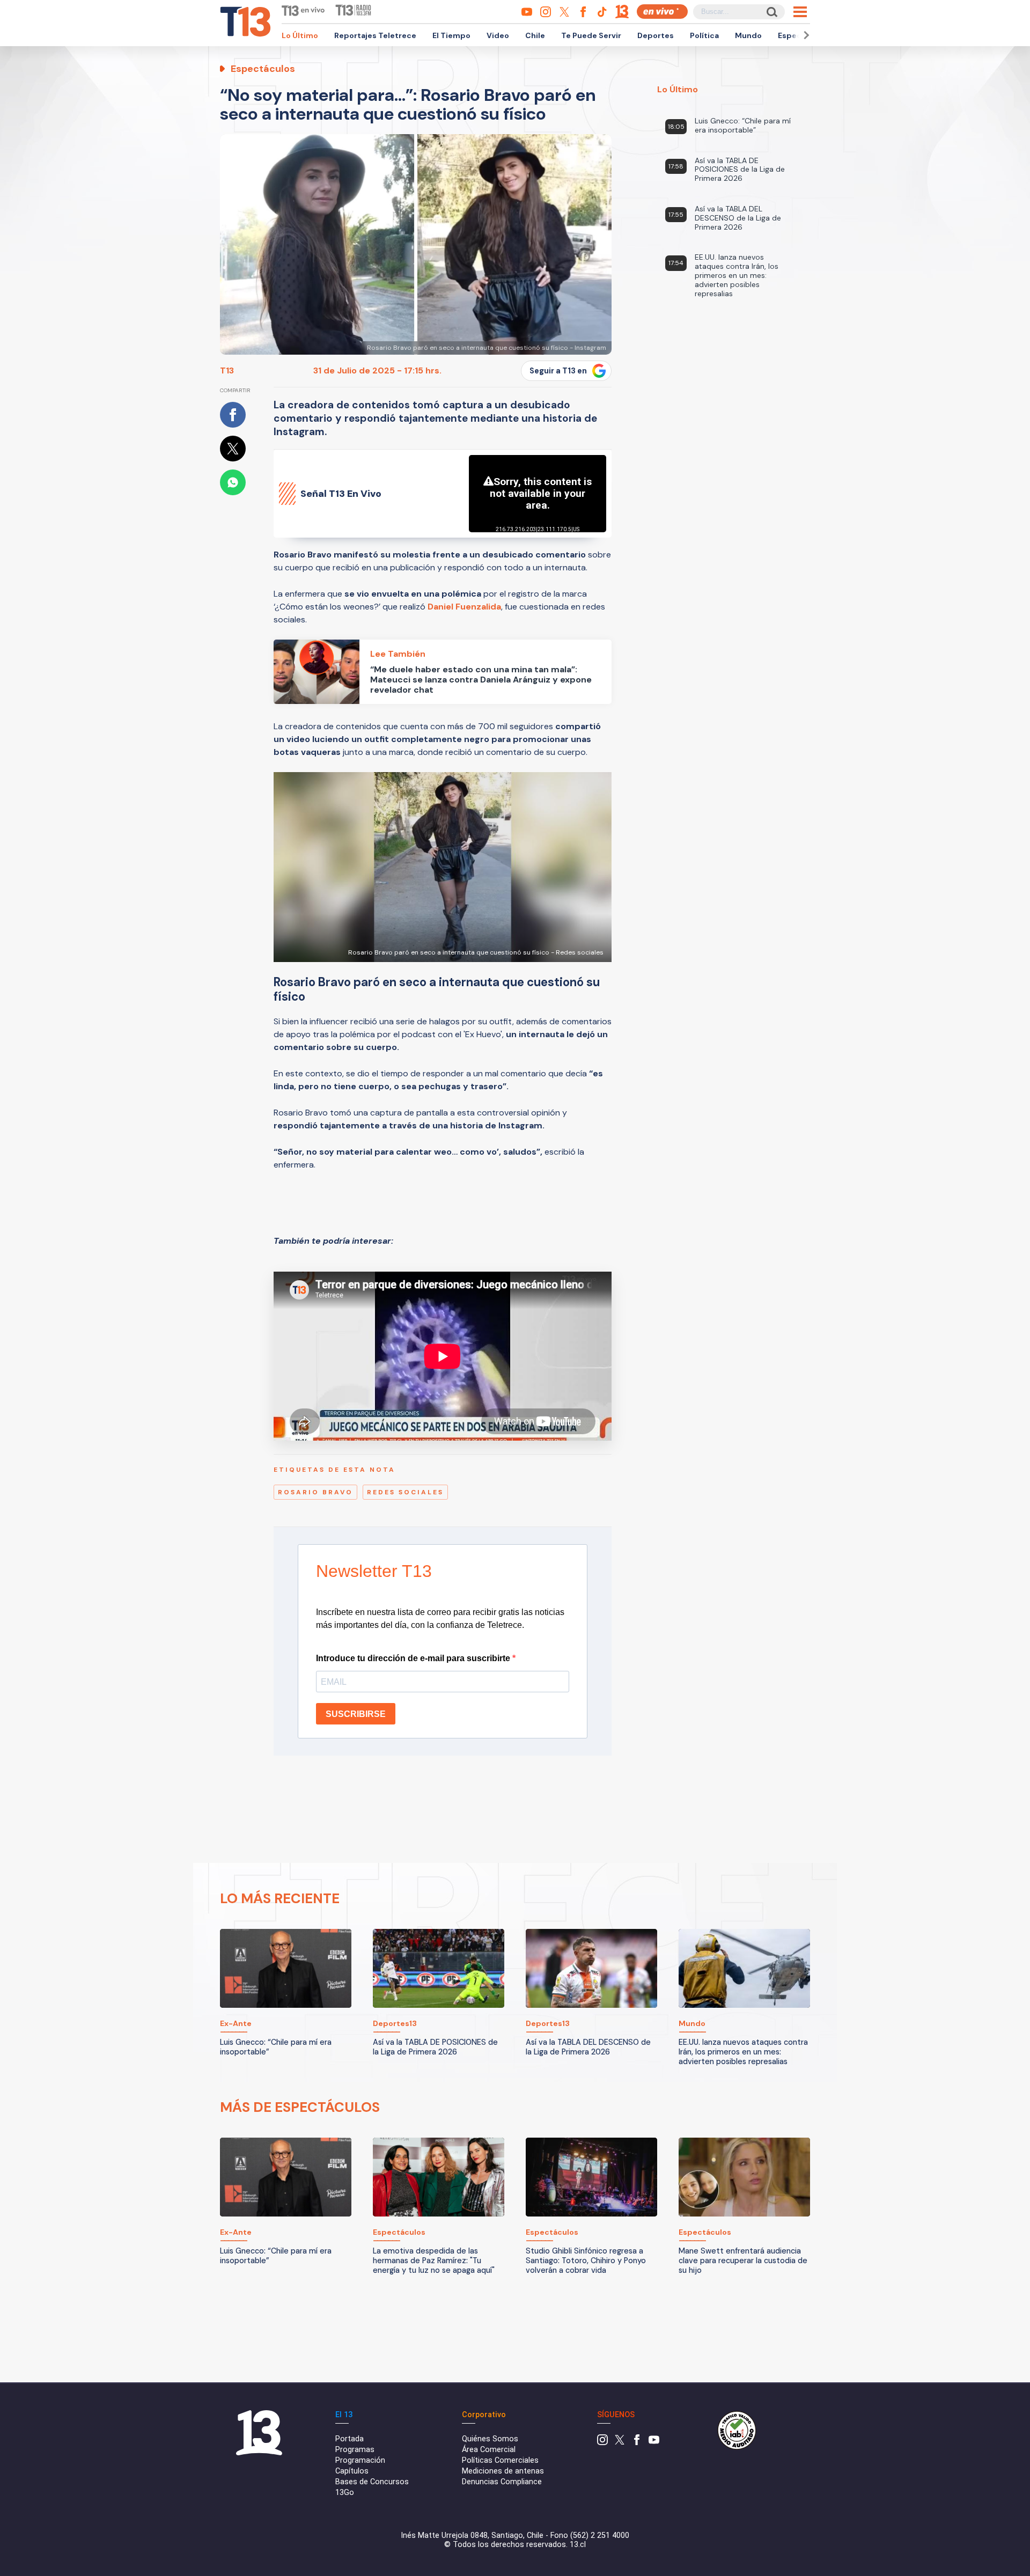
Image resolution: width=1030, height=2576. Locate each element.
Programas (355, 2450)
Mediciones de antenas (503, 2471)
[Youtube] (654, 2443)
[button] (805, 35)
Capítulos (352, 2471)
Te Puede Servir (591, 35)
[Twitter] (620, 2443)
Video (498, 35)
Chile (535, 35)
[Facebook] (637, 2443)
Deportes (656, 35)
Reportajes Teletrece (375, 35)
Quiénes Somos (490, 2439)
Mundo (748, 35)
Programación (360, 2460)
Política (704, 35)
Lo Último (300, 35)
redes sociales (405, 1492)
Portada (350, 2439)
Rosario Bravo (315, 1492)
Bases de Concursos (372, 2482)
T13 (227, 370)
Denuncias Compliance (502, 2482)
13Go (345, 2493)
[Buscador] (771, 12)
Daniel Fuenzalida (464, 607)
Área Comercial (489, 2450)
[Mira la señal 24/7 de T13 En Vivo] (662, 12)
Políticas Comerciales (500, 2460)
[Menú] (800, 12)
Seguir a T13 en (558, 371)
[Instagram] (602, 2443)
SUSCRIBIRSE (356, 1714)
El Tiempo (451, 35)
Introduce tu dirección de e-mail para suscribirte (414, 1658)
